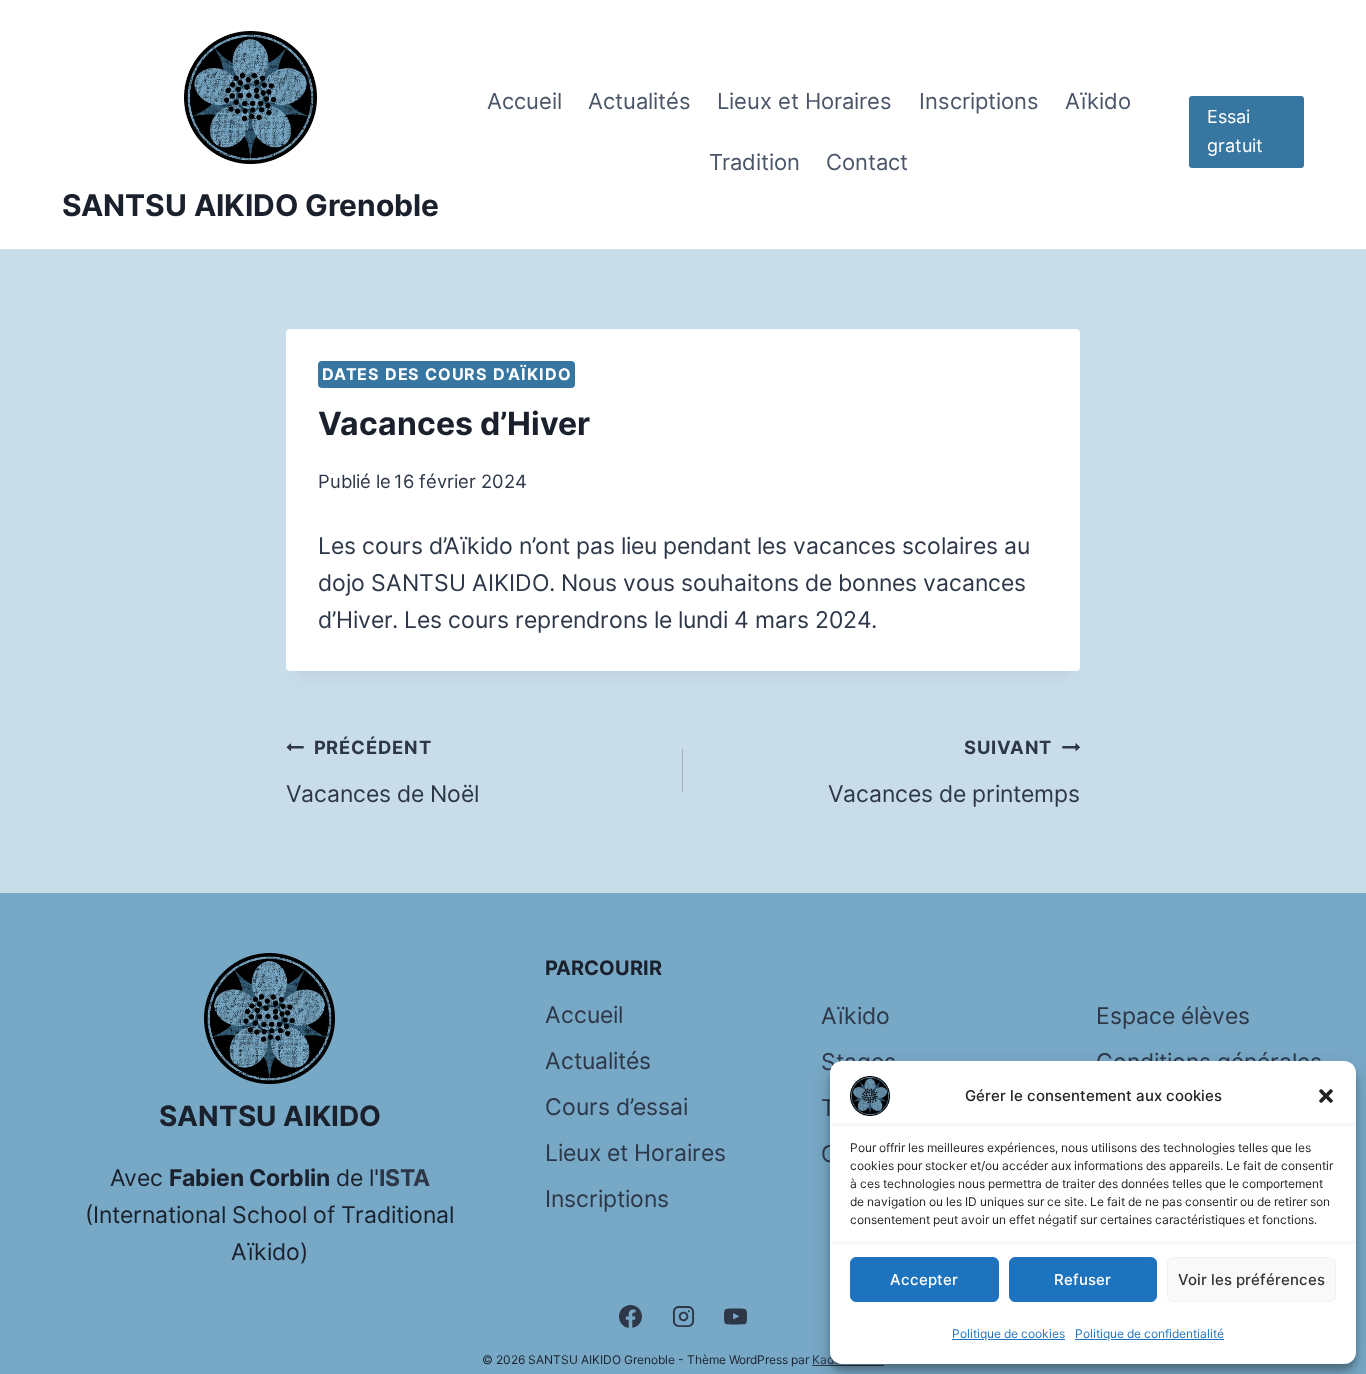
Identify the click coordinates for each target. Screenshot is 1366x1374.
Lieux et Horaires (804, 101)
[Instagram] (683, 1316)
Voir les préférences (1251, 1279)
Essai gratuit (1235, 131)
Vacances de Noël (382, 772)
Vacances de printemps (954, 772)
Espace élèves (1173, 1016)
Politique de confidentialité (1149, 1333)
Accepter (924, 1279)
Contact (867, 162)
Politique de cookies (1008, 1333)
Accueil (524, 101)
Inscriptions (979, 101)
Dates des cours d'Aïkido (446, 374)
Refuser (1082, 1279)
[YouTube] (736, 1316)
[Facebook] (630, 1316)
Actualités (639, 101)
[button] (1326, 1096)
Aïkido (1098, 101)
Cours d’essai (616, 1107)
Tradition (754, 162)
